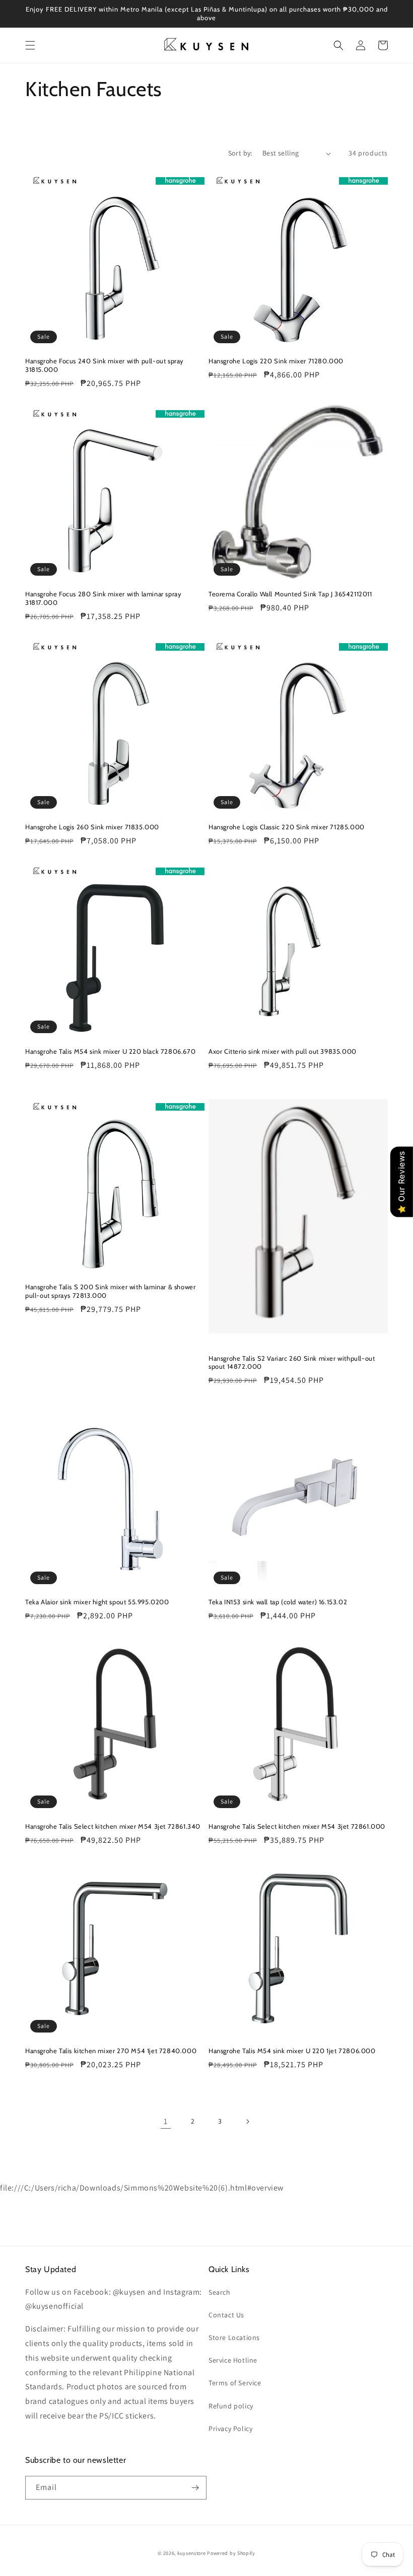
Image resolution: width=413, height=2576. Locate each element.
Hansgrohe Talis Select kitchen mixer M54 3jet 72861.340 (113, 1826)
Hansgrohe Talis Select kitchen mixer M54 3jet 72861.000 (297, 1826)
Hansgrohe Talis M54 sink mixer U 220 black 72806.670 (110, 1051)
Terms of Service (235, 2383)
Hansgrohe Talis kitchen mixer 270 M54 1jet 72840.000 (111, 2051)
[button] (30, 45)
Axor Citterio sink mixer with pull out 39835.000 (283, 1051)
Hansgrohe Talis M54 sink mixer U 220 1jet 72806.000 (292, 2051)
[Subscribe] (195, 2488)
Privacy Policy (230, 2429)
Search (220, 2292)
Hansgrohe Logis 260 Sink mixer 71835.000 (92, 827)
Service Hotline (233, 2360)
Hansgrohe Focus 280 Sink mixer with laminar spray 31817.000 (103, 598)
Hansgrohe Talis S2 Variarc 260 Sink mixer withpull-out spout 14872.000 (292, 1362)
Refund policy (231, 2406)
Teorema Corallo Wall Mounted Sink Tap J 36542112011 (290, 594)
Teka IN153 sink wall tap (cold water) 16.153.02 (278, 1602)
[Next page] (247, 2122)
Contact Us (226, 2315)
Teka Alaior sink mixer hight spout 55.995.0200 (97, 1602)
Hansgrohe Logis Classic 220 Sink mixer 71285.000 (287, 827)
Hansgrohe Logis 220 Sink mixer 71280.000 (276, 361)
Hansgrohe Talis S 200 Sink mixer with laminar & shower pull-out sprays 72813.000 (110, 1291)
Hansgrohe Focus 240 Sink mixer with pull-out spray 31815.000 (105, 365)
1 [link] (166, 2121)
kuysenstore (192, 2553)
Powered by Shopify (231, 2553)
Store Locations (234, 2337)
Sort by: (240, 153)
